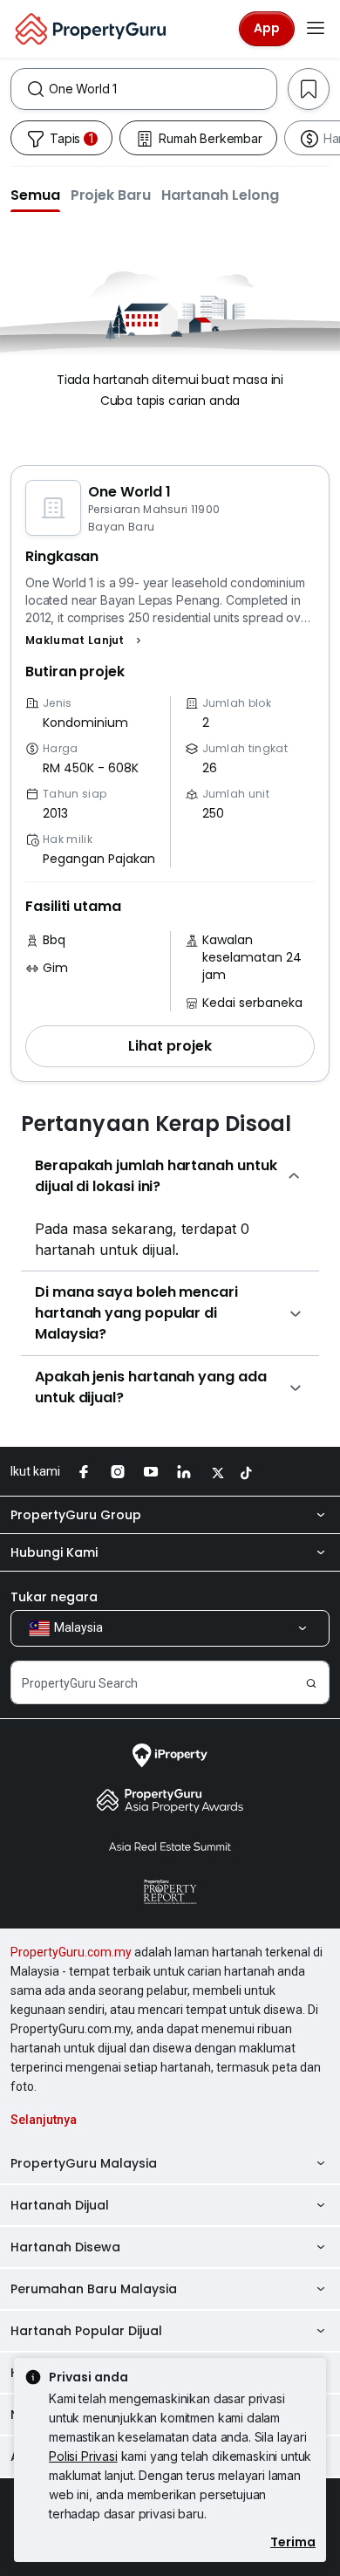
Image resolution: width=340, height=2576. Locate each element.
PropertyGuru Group (76, 1515)
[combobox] (163, 89)
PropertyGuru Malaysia (84, 2163)
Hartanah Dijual (60, 2205)
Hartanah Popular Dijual (86, 2331)
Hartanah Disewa (65, 2247)
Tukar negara (54, 1597)
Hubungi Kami (54, 1552)
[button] (35, 195)
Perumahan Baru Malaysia (94, 2289)
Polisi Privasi (83, 2456)
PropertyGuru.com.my (71, 1952)
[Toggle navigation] (316, 29)
